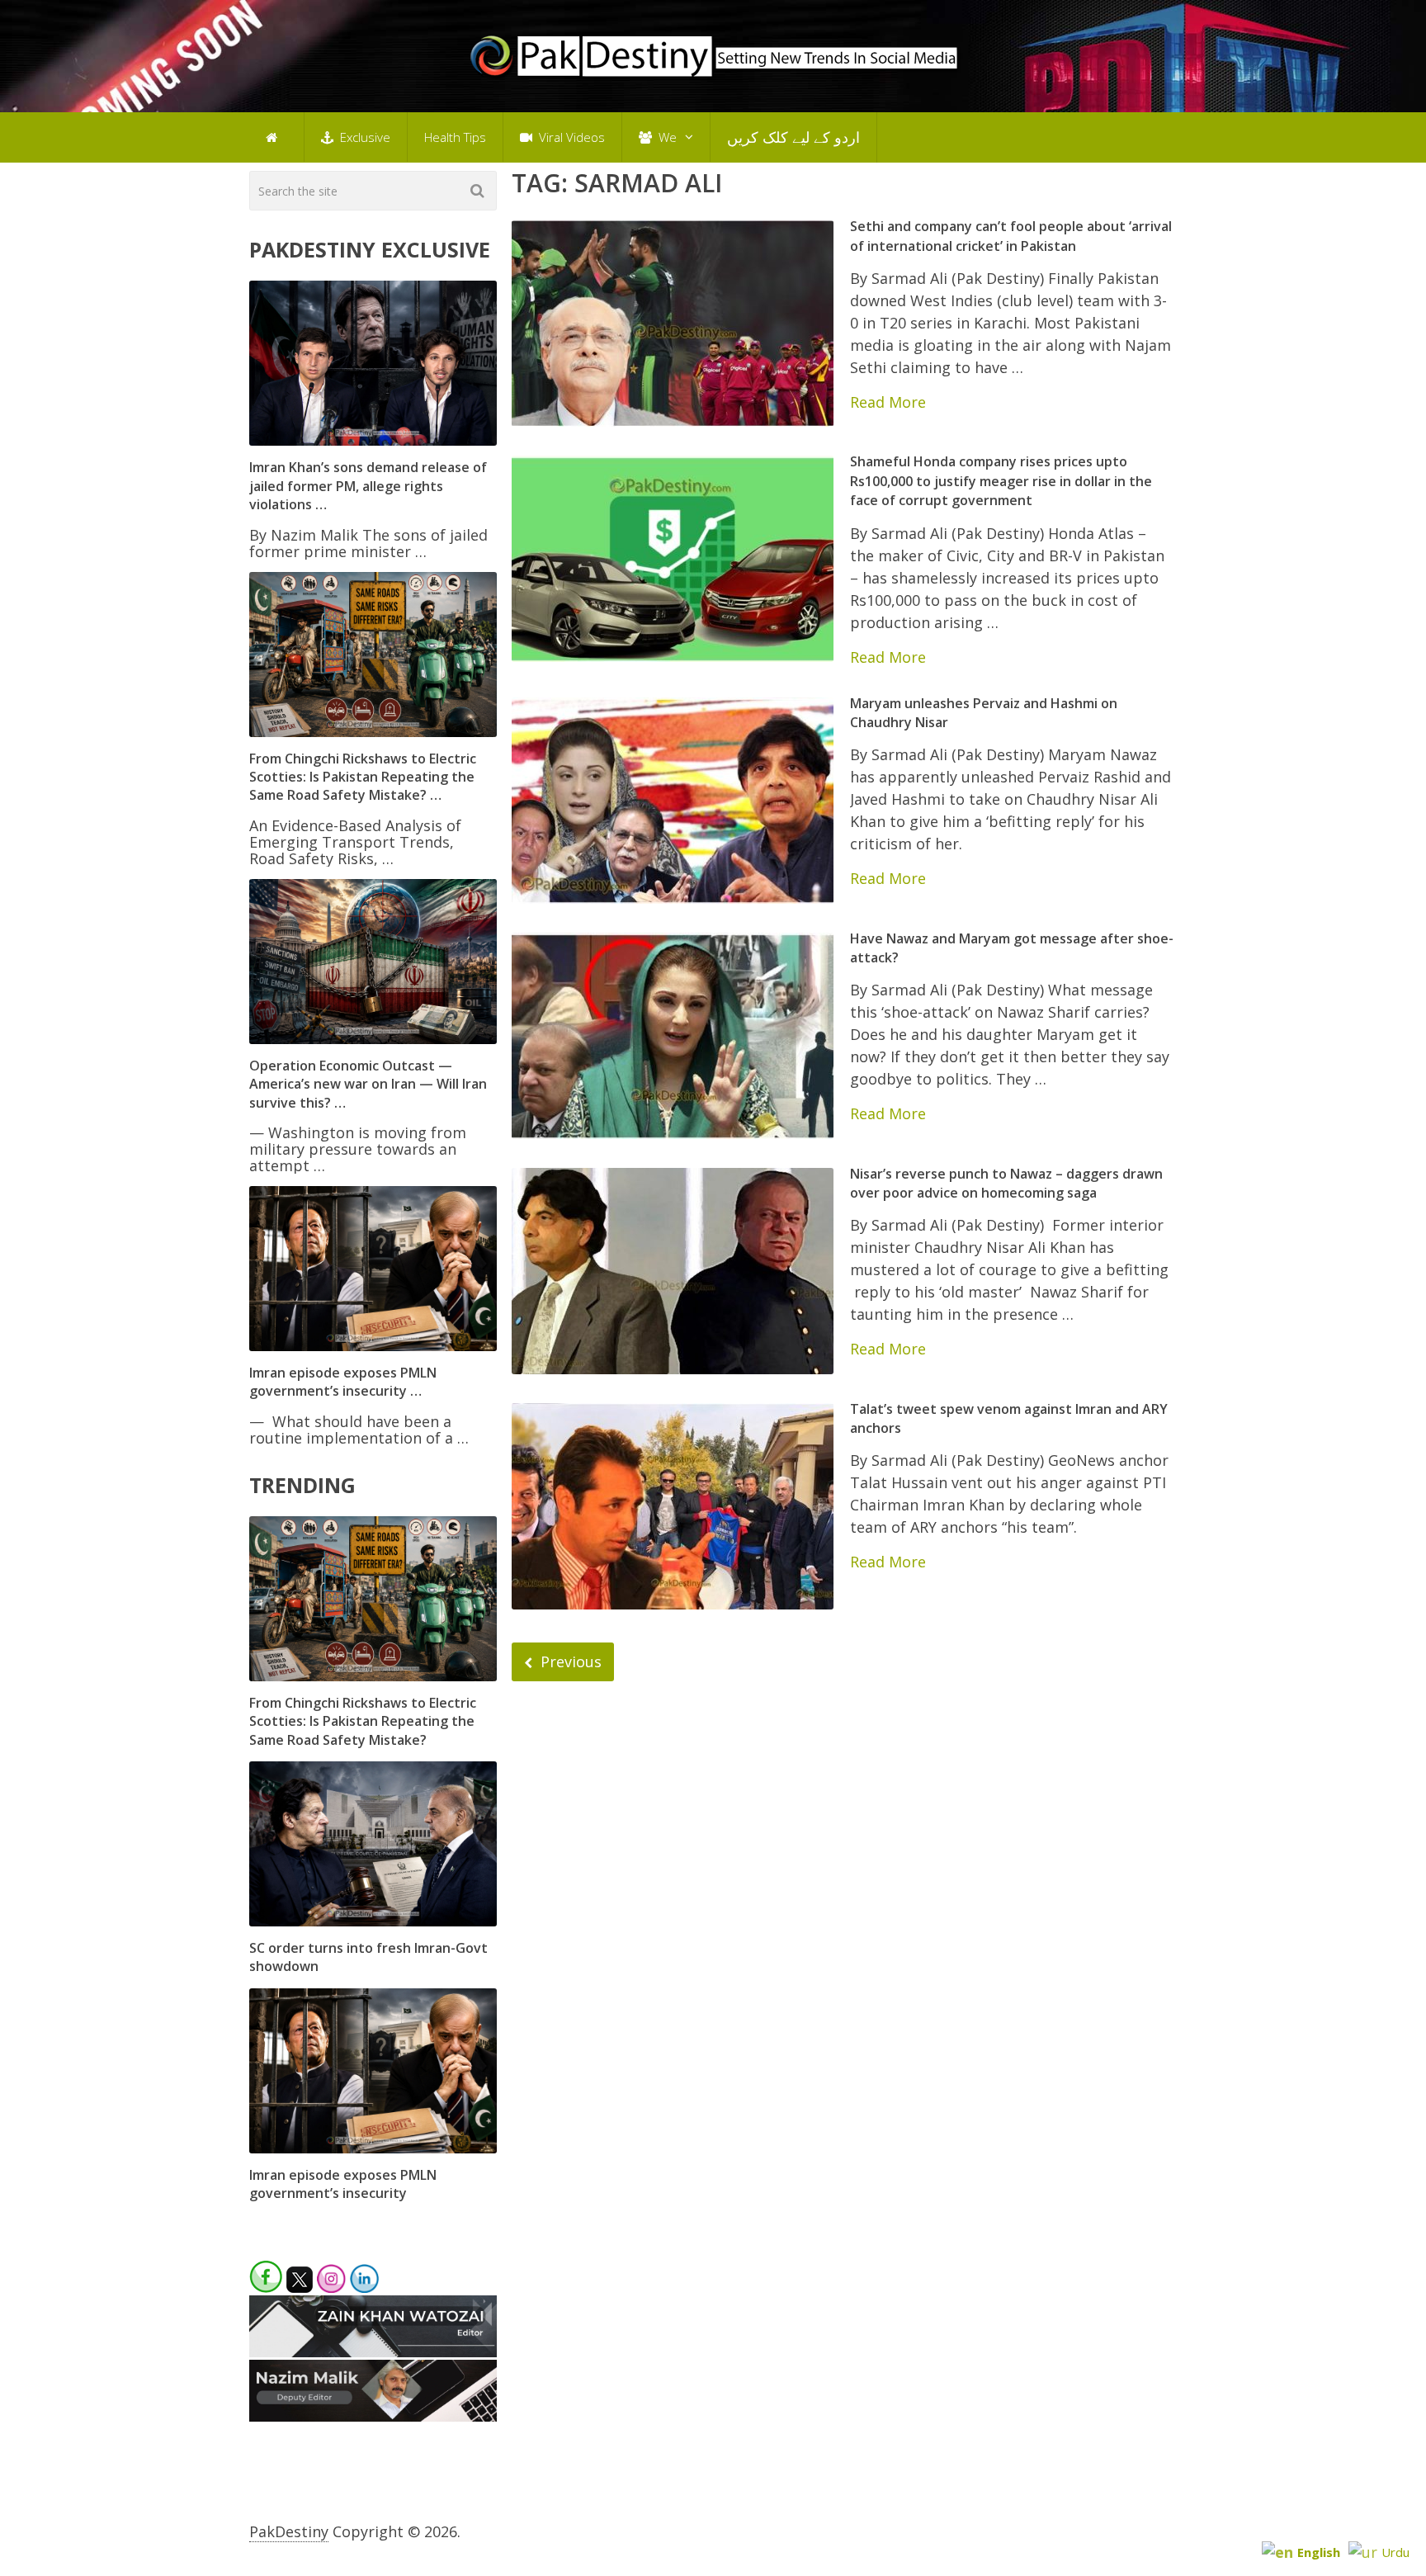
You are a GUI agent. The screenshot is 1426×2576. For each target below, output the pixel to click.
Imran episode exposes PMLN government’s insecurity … (343, 1382)
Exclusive (364, 137)
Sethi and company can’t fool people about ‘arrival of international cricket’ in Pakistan (1011, 236)
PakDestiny (289, 2531)
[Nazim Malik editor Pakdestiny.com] (373, 2416)
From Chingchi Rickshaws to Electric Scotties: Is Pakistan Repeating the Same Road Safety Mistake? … (363, 777)
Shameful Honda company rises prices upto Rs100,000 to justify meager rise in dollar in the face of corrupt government (1001, 481)
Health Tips (455, 137)
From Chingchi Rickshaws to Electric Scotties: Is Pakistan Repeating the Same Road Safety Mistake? (363, 1721)
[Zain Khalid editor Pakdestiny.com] (373, 2351)
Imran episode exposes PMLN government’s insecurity (343, 2184)
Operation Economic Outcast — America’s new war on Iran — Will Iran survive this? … (368, 1084)
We (666, 137)
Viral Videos (570, 137)
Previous (569, 1661)
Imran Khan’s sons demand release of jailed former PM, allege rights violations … (368, 486)
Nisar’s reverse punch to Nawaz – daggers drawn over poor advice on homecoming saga (1006, 1183)
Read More (888, 402)
